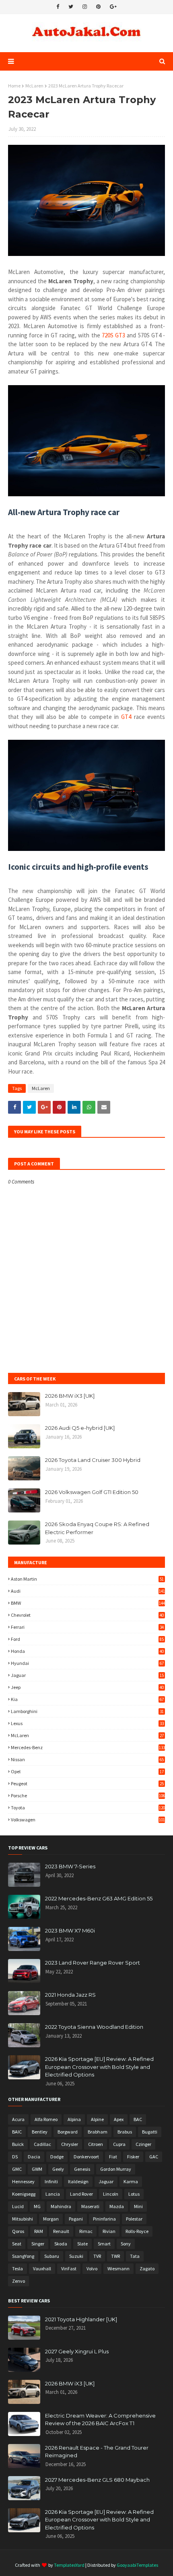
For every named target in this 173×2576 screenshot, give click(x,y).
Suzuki (76, 2256)
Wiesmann (118, 2268)
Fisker (133, 2157)
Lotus (134, 2194)
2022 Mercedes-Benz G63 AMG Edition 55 (99, 1898)
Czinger (143, 2144)
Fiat (113, 2157)
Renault (61, 2231)
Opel (87, 1771)
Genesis (82, 2169)
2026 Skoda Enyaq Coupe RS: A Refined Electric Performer (97, 1528)
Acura (18, 2119)
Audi (88, 1591)
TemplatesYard (69, 2565)
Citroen (96, 2144)
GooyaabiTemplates (137, 2565)
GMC (17, 2169)
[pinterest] (98, 7)
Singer (38, 2244)
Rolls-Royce (137, 2231)
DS (15, 2157)
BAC (138, 2119)
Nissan (87, 1759)
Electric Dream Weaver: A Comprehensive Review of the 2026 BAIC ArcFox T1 (100, 2420)
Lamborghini (87, 1711)
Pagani (76, 2219)
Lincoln (111, 2194)
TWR (115, 2256)
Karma (131, 2181)
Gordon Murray (116, 2169)
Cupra (119, 2144)
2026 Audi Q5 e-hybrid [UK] (80, 1428)
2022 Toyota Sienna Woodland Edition (94, 2027)
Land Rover (81, 2194)
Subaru (52, 2256)
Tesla (18, 2268)
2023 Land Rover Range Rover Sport (93, 1963)
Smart (104, 2244)
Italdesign (78, 2181)
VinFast (69, 2268)
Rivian (109, 2231)
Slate (82, 2244)
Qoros (18, 2231)
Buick (18, 2144)
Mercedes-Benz (88, 1747)
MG (37, 2206)
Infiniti (51, 2181)
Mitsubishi (23, 2219)
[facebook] (58, 7)
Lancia (53, 2194)
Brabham (98, 2132)
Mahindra (61, 2206)
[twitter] (71, 7)
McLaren (34, 86)
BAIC (17, 2132)
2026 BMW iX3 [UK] (70, 1396)
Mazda (117, 2206)
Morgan (51, 2219)
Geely (58, 2169)
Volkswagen (88, 1820)
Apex (119, 2119)
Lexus (87, 1723)
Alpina (74, 2119)
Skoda (61, 2244)
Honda (87, 1651)
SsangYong (23, 2256)
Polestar (134, 2219)
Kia (87, 1699)
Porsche (88, 1795)
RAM (39, 2231)
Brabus (125, 2132)
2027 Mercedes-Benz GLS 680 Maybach (97, 2480)
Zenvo (19, 2281)
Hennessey (23, 2181)
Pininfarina (104, 2219)
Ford (87, 1639)
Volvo (92, 2268)
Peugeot (87, 1783)
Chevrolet (87, 1615)
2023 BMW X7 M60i (70, 1930)
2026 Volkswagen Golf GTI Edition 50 (92, 1492)
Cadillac (42, 2144)
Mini (138, 2206)
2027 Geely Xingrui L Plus (77, 2351)
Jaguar (87, 1675)
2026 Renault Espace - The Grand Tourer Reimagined (97, 2452)
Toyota (88, 1808)
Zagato (147, 2268)
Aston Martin (87, 1579)
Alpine (97, 2119)
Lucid (18, 2206)
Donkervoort (86, 2157)
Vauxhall (42, 2268)
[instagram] (85, 7)
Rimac (86, 2231)
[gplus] (113, 7)
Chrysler (70, 2144)
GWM (37, 2169)
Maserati (90, 2206)
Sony (126, 2244)
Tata (135, 2256)
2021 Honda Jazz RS (70, 1995)
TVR (97, 2256)
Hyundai (87, 1663)
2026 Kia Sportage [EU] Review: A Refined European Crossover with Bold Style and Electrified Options (99, 2067)
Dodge (57, 2157)
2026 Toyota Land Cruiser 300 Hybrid (93, 1460)
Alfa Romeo (46, 2119)
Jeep (87, 1687)
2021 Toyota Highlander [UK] (81, 2319)
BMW (88, 1603)
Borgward (68, 2132)
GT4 (126, 717)
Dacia (34, 2157)
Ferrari (87, 1627)
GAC (154, 2157)
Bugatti (150, 2132)
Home (14, 86)
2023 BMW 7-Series (70, 1866)
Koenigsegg (24, 2194)
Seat (17, 2244)
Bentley (40, 2132)
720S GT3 (113, 335)
